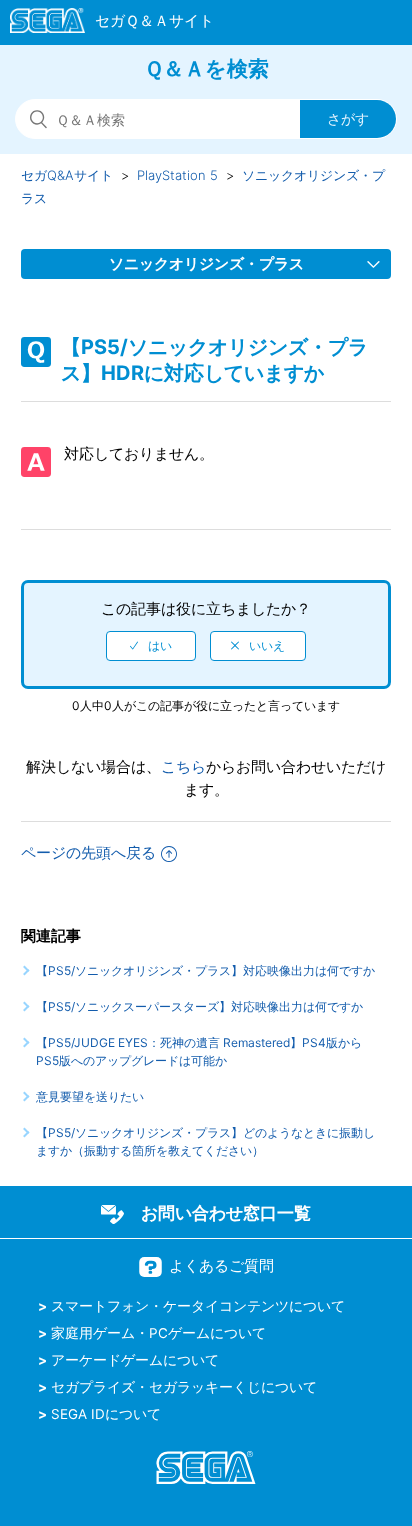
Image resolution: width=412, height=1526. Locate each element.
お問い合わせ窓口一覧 (226, 1213)
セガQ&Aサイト (67, 175)
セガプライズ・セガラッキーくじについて (184, 1387)
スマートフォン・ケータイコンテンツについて (198, 1306)
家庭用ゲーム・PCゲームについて (158, 1333)
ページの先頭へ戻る (88, 852)
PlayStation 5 (177, 175)
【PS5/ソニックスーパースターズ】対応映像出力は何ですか (199, 1006)
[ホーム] (102, 24)
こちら (183, 766)
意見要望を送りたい (90, 1096)
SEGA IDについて (106, 1414)
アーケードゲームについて (135, 1360)
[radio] (151, 646)
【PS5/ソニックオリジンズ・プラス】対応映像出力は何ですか (205, 970)
